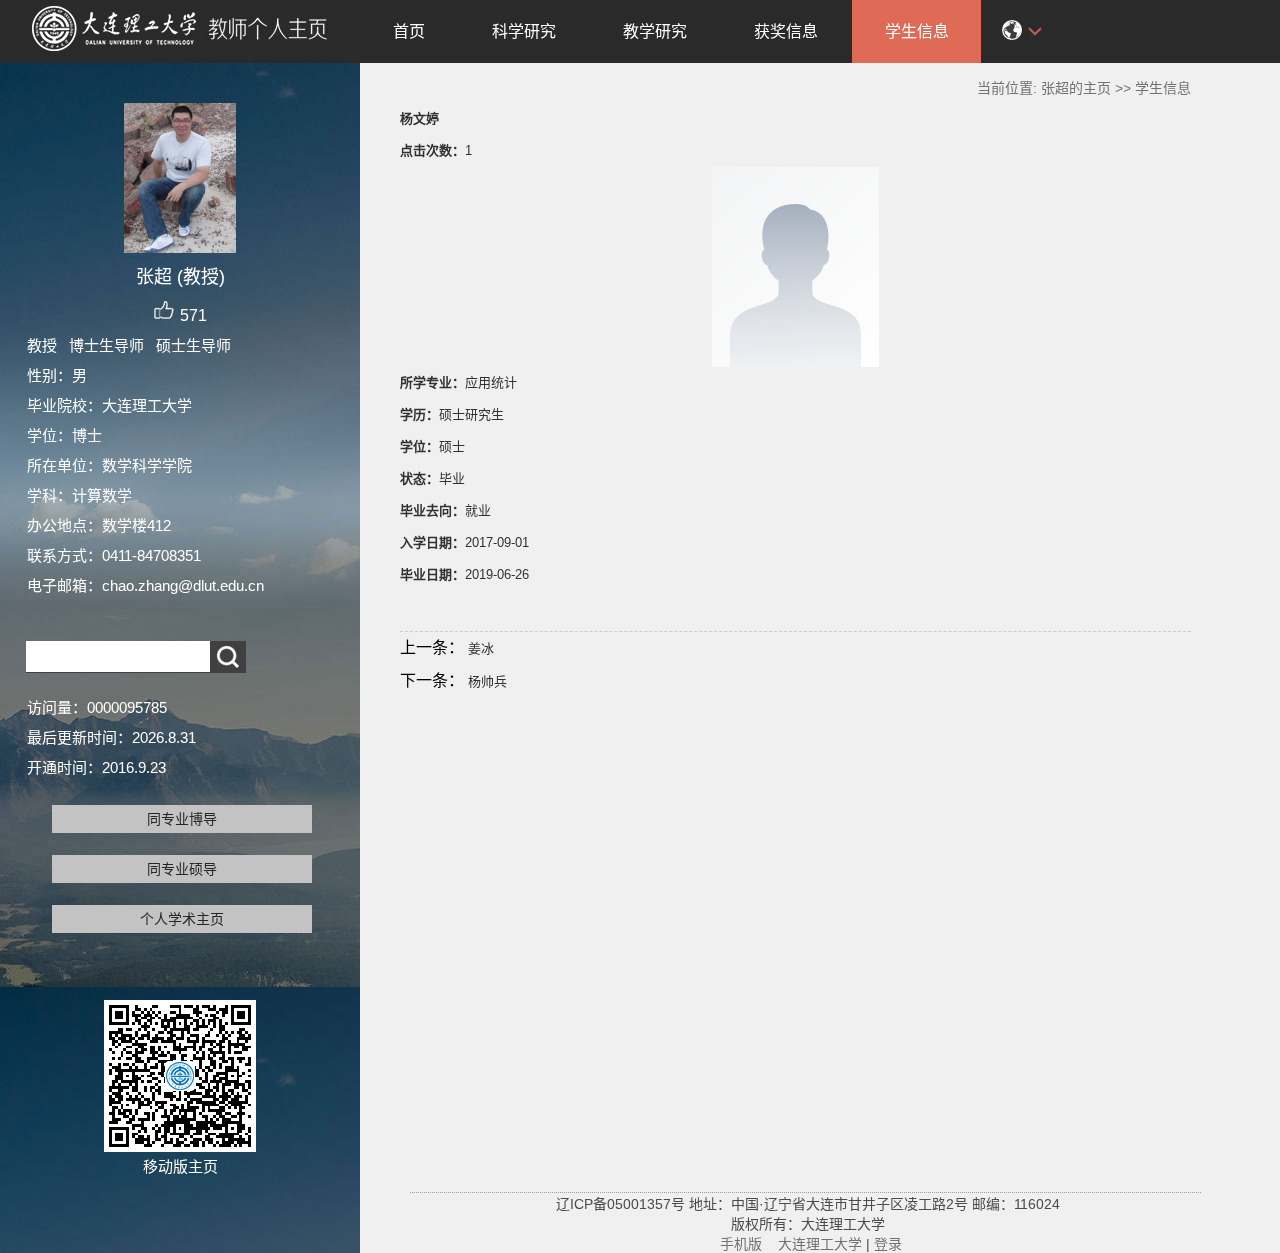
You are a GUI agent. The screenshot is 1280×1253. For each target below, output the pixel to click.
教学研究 (655, 31)
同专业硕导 (182, 869)
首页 (409, 31)
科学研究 (524, 31)
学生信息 (917, 31)
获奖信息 (786, 31)
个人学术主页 (182, 919)
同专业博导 (182, 819)
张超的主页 (1076, 88)
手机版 (741, 1244)
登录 (888, 1244)
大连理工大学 (820, 1244)
